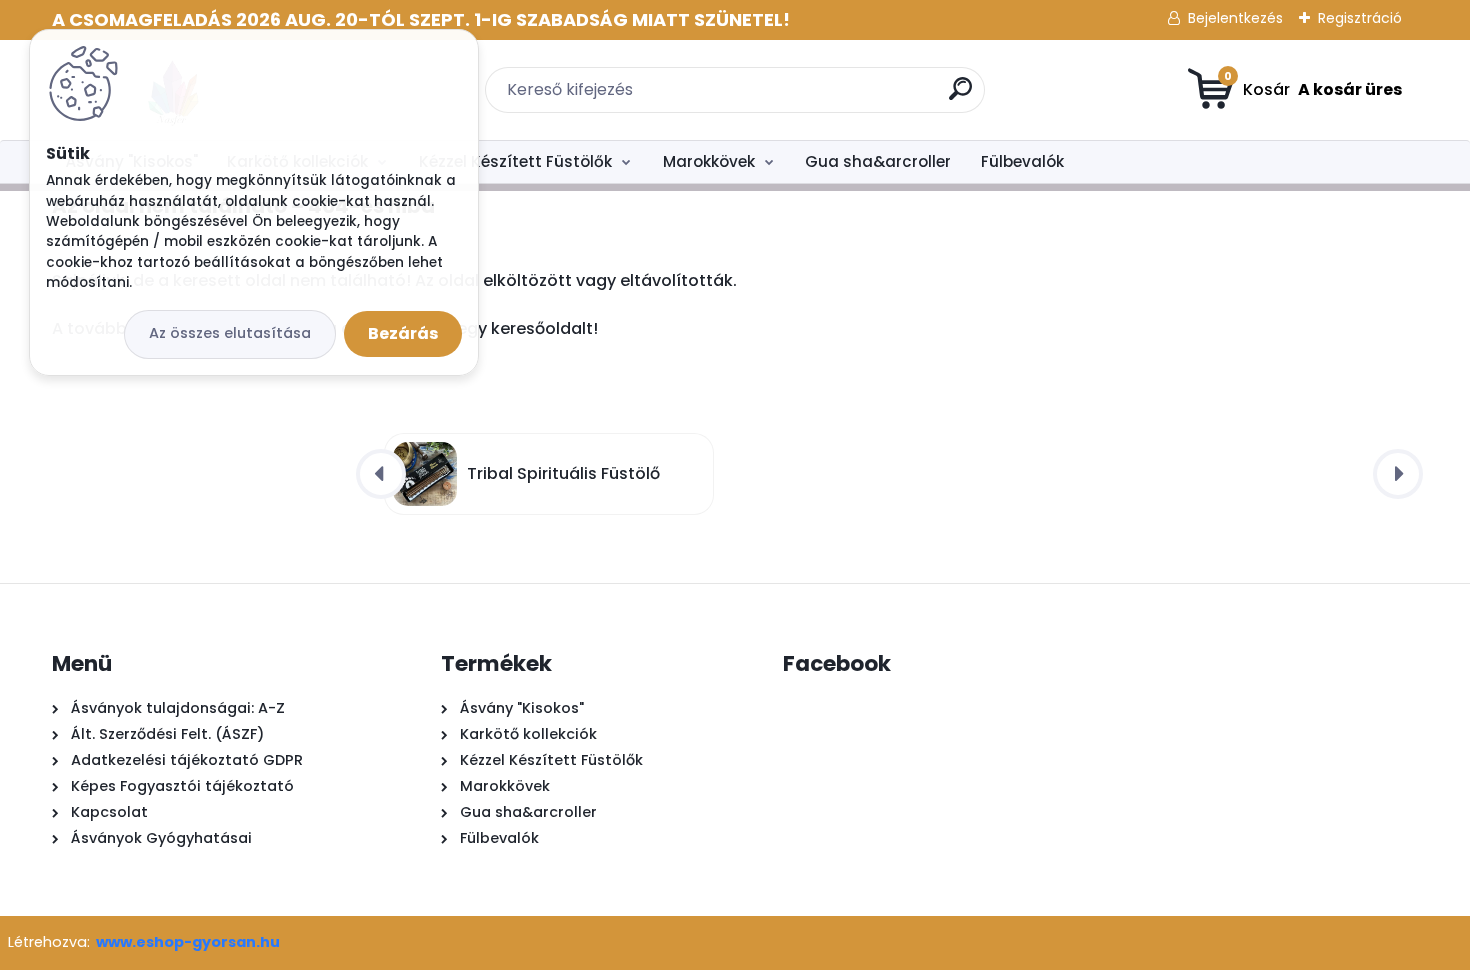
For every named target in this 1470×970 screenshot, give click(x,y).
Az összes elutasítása (230, 333)
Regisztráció (1360, 18)
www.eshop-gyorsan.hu (188, 942)
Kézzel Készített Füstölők (515, 161)
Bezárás (403, 333)
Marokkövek (709, 161)
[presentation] (381, 474)
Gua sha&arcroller (878, 161)
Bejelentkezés (1235, 18)
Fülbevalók (1022, 161)
